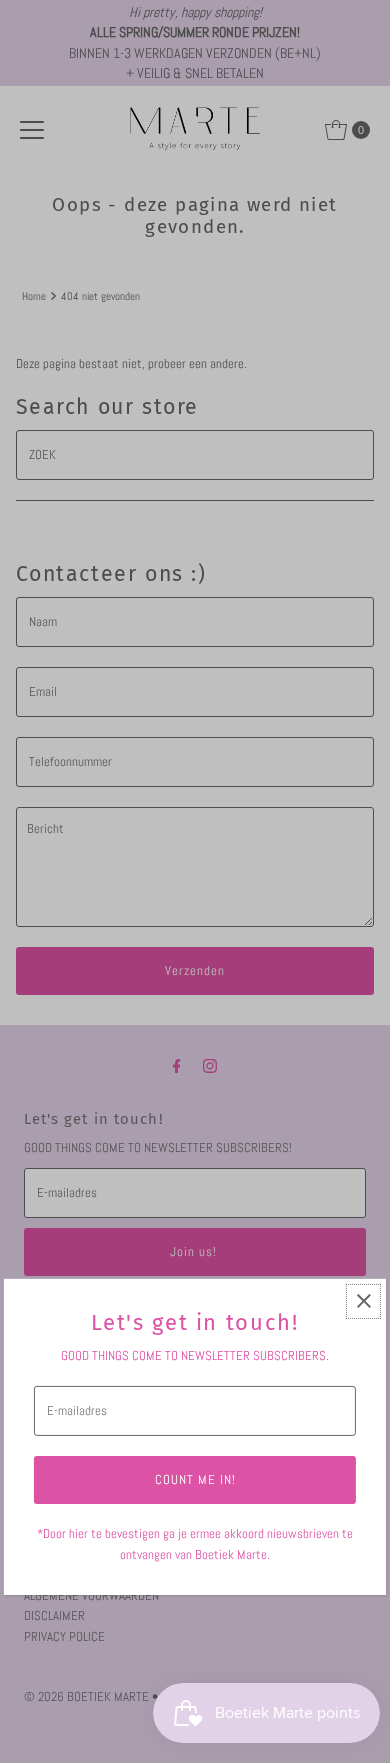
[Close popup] (363, 1301)
